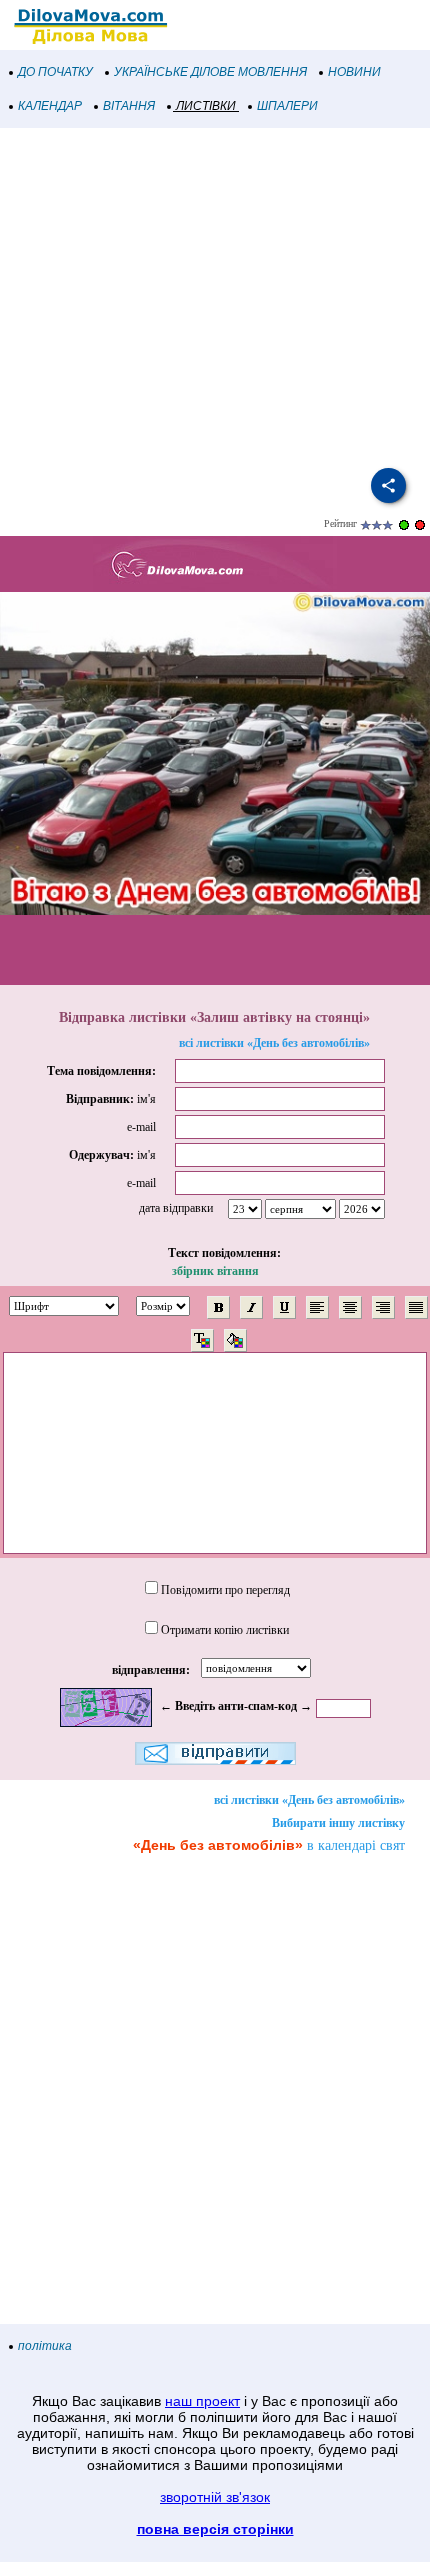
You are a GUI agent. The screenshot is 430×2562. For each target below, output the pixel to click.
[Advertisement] (215, 298)
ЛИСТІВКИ (206, 106)
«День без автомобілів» (218, 1845)
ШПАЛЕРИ (287, 106)
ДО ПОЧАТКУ (55, 72)
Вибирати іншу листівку (338, 1823)
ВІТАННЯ (129, 106)
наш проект (202, 2401)
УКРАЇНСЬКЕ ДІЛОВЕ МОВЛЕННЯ (210, 72)
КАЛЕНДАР (50, 106)
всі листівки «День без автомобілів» (274, 1043)
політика (45, 2346)
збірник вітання (215, 1271)
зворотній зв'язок (215, 2497)
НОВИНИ (354, 72)
